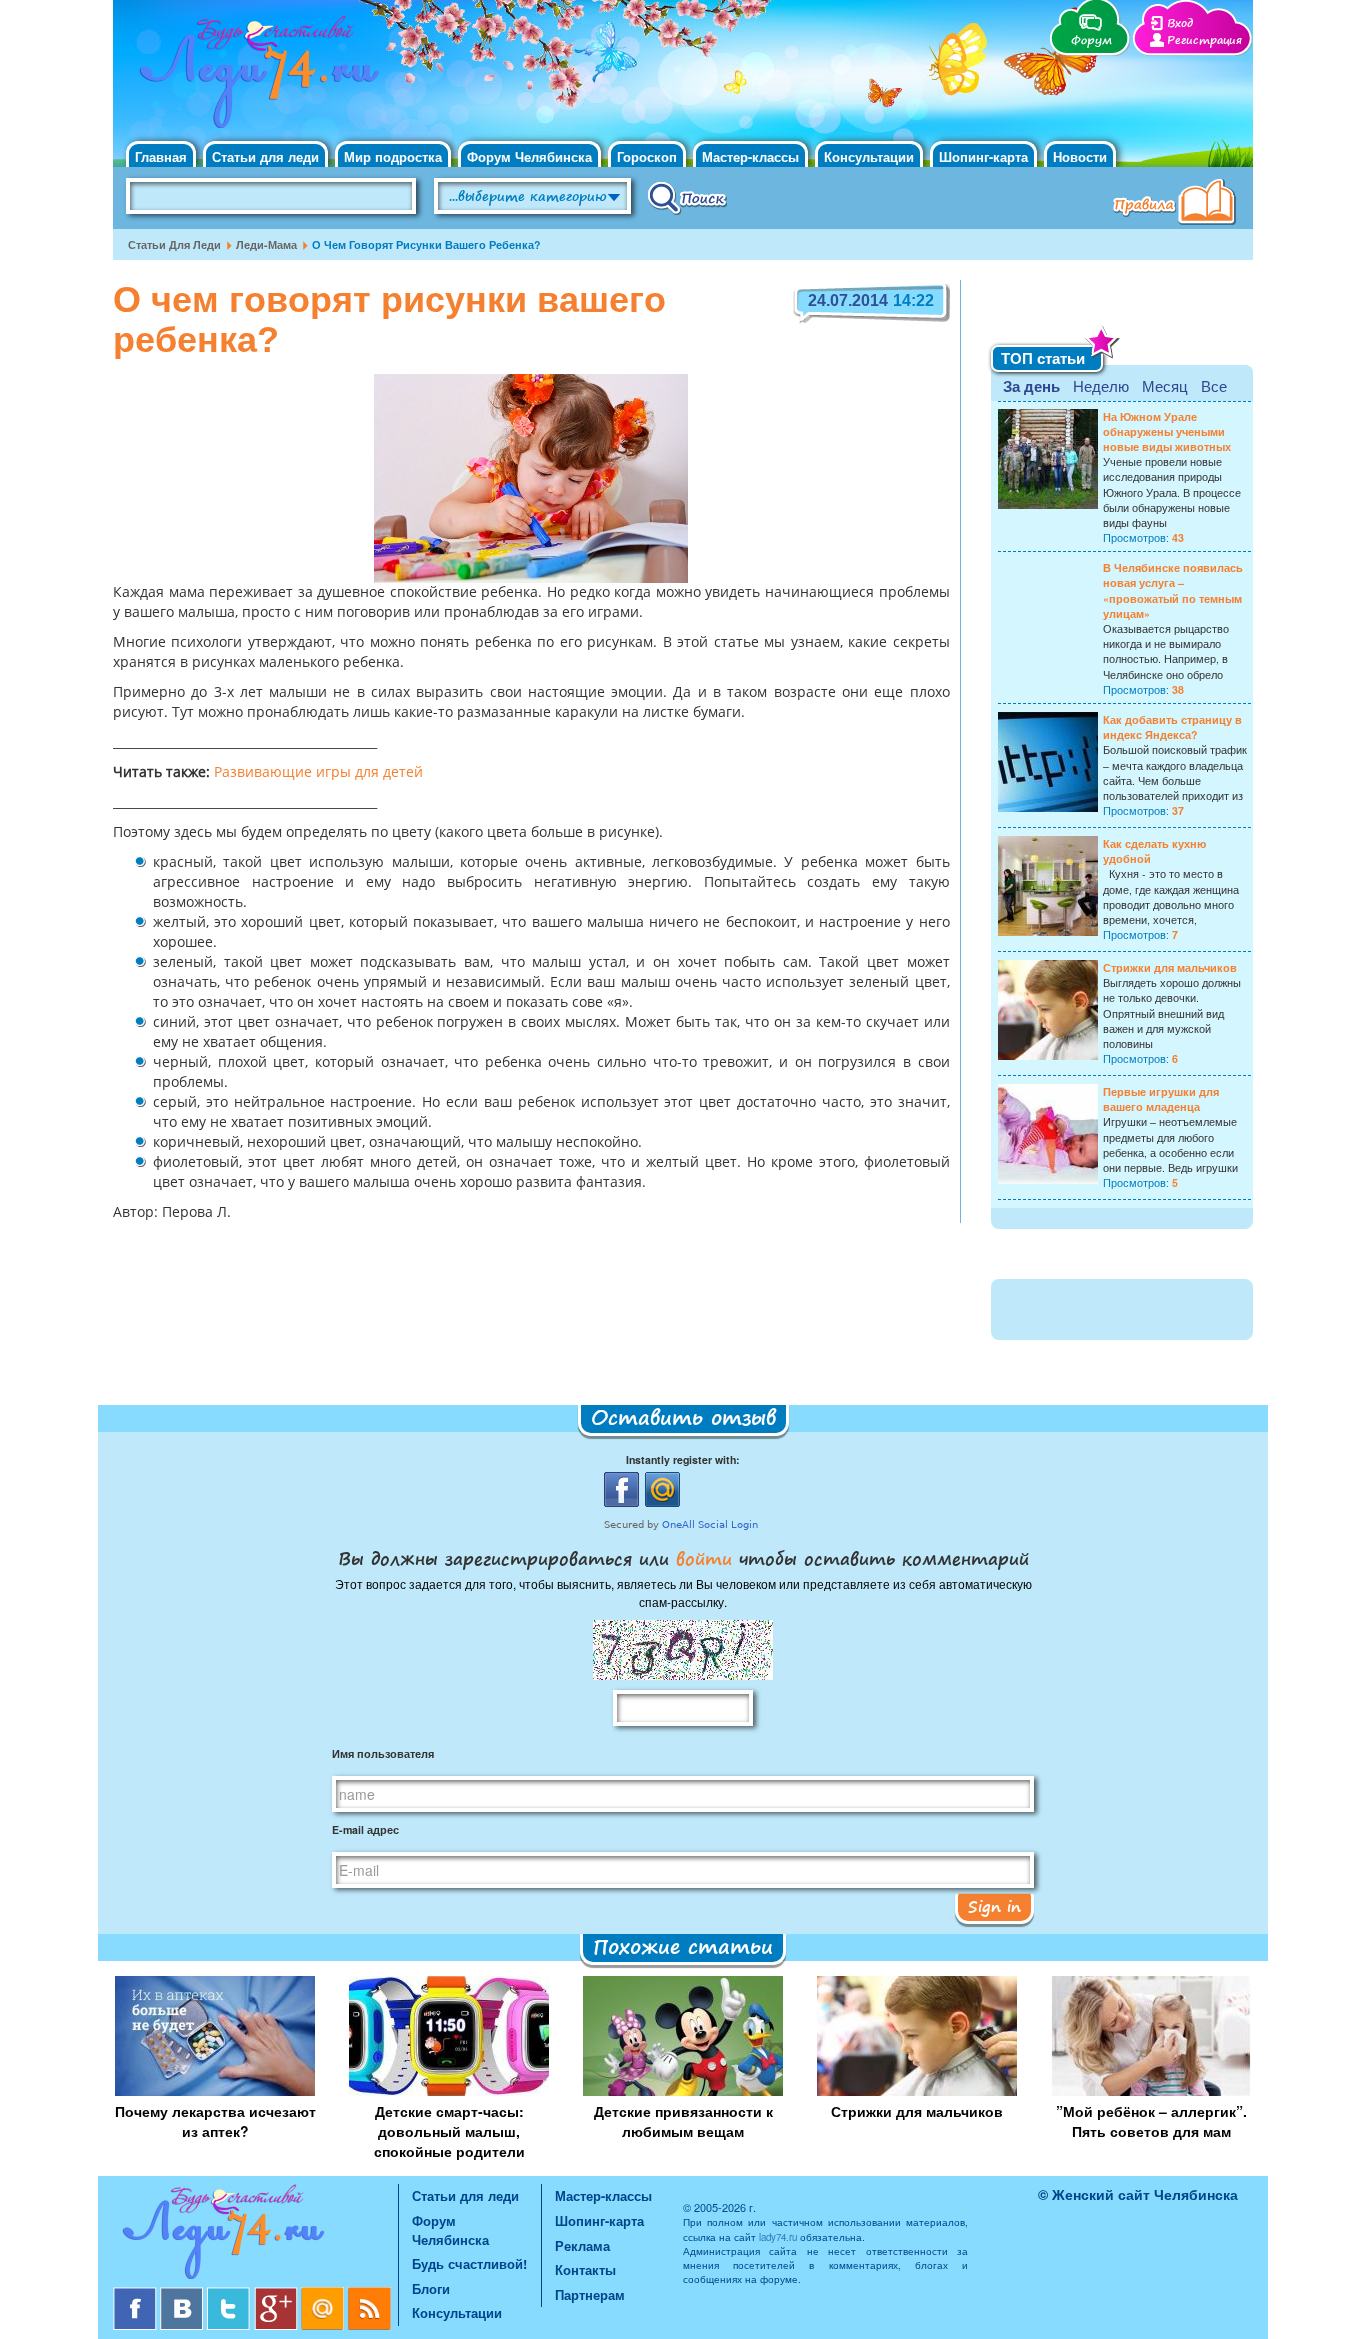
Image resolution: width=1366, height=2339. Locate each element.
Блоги (431, 2288)
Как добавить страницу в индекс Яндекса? (1172, 727)
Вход (1180, 23)
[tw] (230, 2294)
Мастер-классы (750, 156)
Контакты (585, 2269)
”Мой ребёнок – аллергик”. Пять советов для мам (1151, 2121)
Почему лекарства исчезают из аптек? (215, 2121)
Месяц (1165, 385)
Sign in (994, 1906)
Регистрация (1204, 40)
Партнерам (590, 2294)
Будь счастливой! (469, 2263)
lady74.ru (778, 2237)
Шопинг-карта (983, 156)
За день (1031, 386)
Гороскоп (647, 156)
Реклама (582, 2245)
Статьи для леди (265, 156)
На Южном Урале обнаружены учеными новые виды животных (1167, 431)
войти (704, 1558)
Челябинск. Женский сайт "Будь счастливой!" (254, 78)
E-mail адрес (365, 1829)
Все (1214, 385)
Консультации (869, 156)
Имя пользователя (383, 1753)
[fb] (136, 2294)
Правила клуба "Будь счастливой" (1178, 204)
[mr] (324, 2294)
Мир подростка (393, 156)
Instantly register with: (683, 1459)
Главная (161, 156)
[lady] (255, 2235)
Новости (1080, 156)
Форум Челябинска (529, 156)
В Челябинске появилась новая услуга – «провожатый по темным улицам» (1173, 590)
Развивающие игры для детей (318, 773)
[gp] (277, 2294)
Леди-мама (266, 244)
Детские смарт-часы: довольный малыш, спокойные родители (449, 2131)
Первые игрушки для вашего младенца (1161, 1099)
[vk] (183, 2294)
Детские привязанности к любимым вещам (683, 2121)
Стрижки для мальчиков (1170, 967)
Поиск (687, 197)
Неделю (1101, 385)
